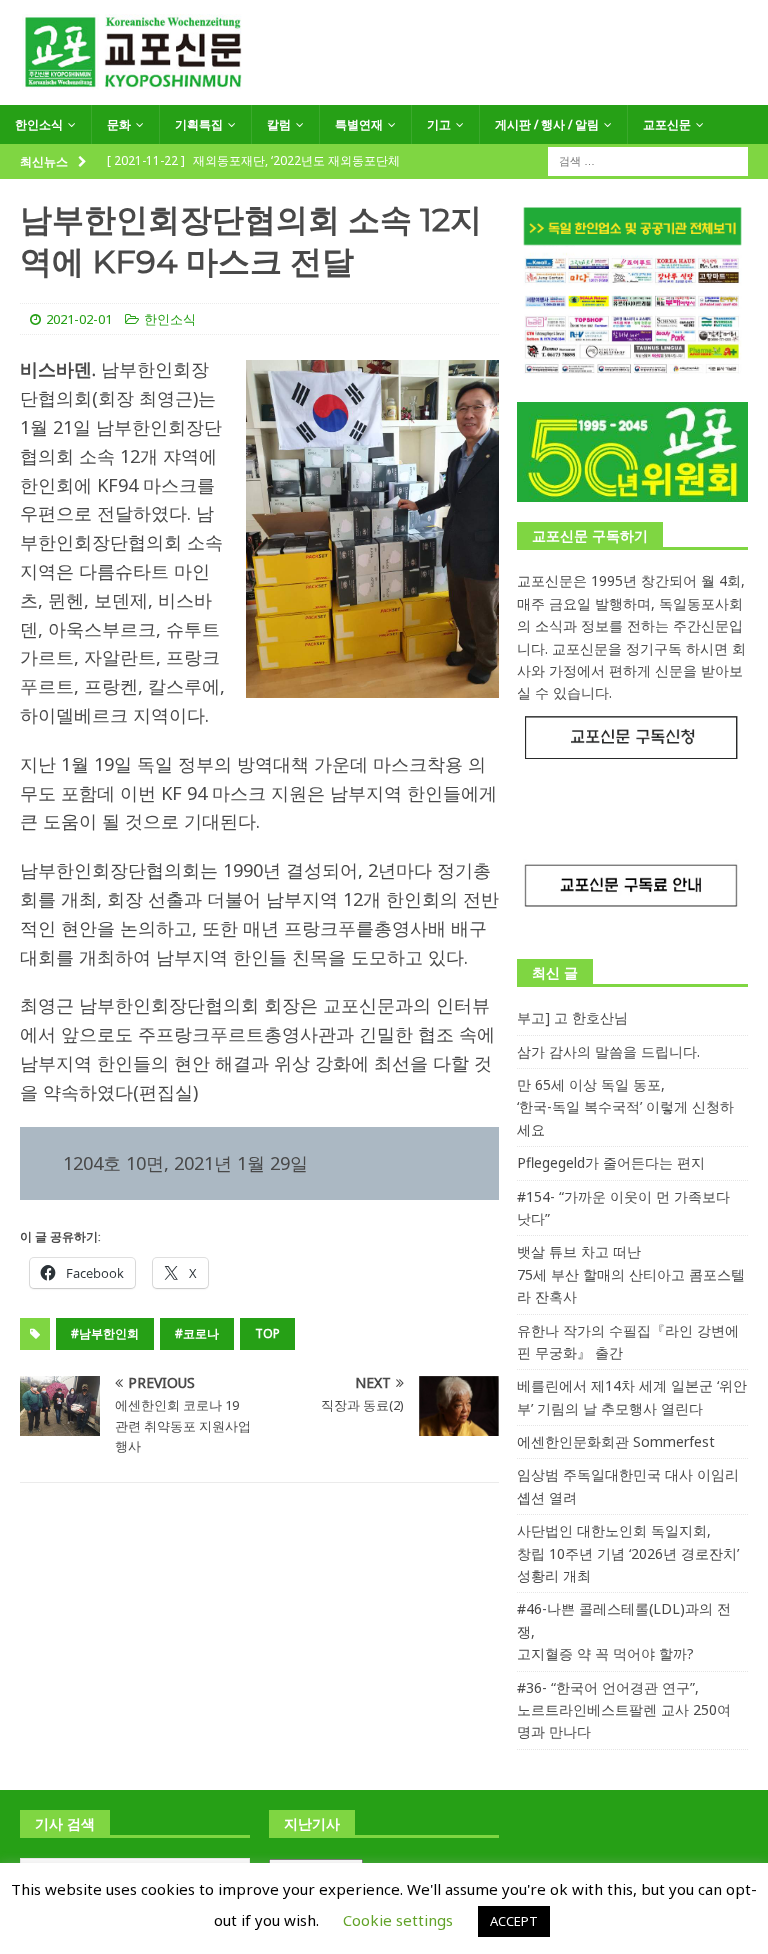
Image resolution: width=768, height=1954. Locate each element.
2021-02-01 (79, 319)
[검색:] (648, 160)
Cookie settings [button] (398, 1920)
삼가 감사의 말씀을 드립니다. (608, 1051)
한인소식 (39, 124)
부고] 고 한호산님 (572, 1017)
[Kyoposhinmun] (384, 93)
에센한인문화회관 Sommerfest (616, 1441)
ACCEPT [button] (514, 1921)
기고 (439, 124)
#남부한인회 (105, 1333)
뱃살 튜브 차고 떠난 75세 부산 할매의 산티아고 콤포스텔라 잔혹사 (631, 1274)
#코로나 (197, 1333)
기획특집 (199, 124)
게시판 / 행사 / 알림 (547, 124)
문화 (119, 124)
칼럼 (279, 124)
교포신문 (667, 124)
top (267, 1333)
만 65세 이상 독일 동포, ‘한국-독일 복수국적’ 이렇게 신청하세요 (625, 1107)
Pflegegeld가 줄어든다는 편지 (611, 1162)
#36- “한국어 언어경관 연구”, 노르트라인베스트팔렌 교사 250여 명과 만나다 (624, 1710)
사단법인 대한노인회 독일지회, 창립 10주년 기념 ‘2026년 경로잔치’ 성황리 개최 (628, 1553)
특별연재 (359, 124)
